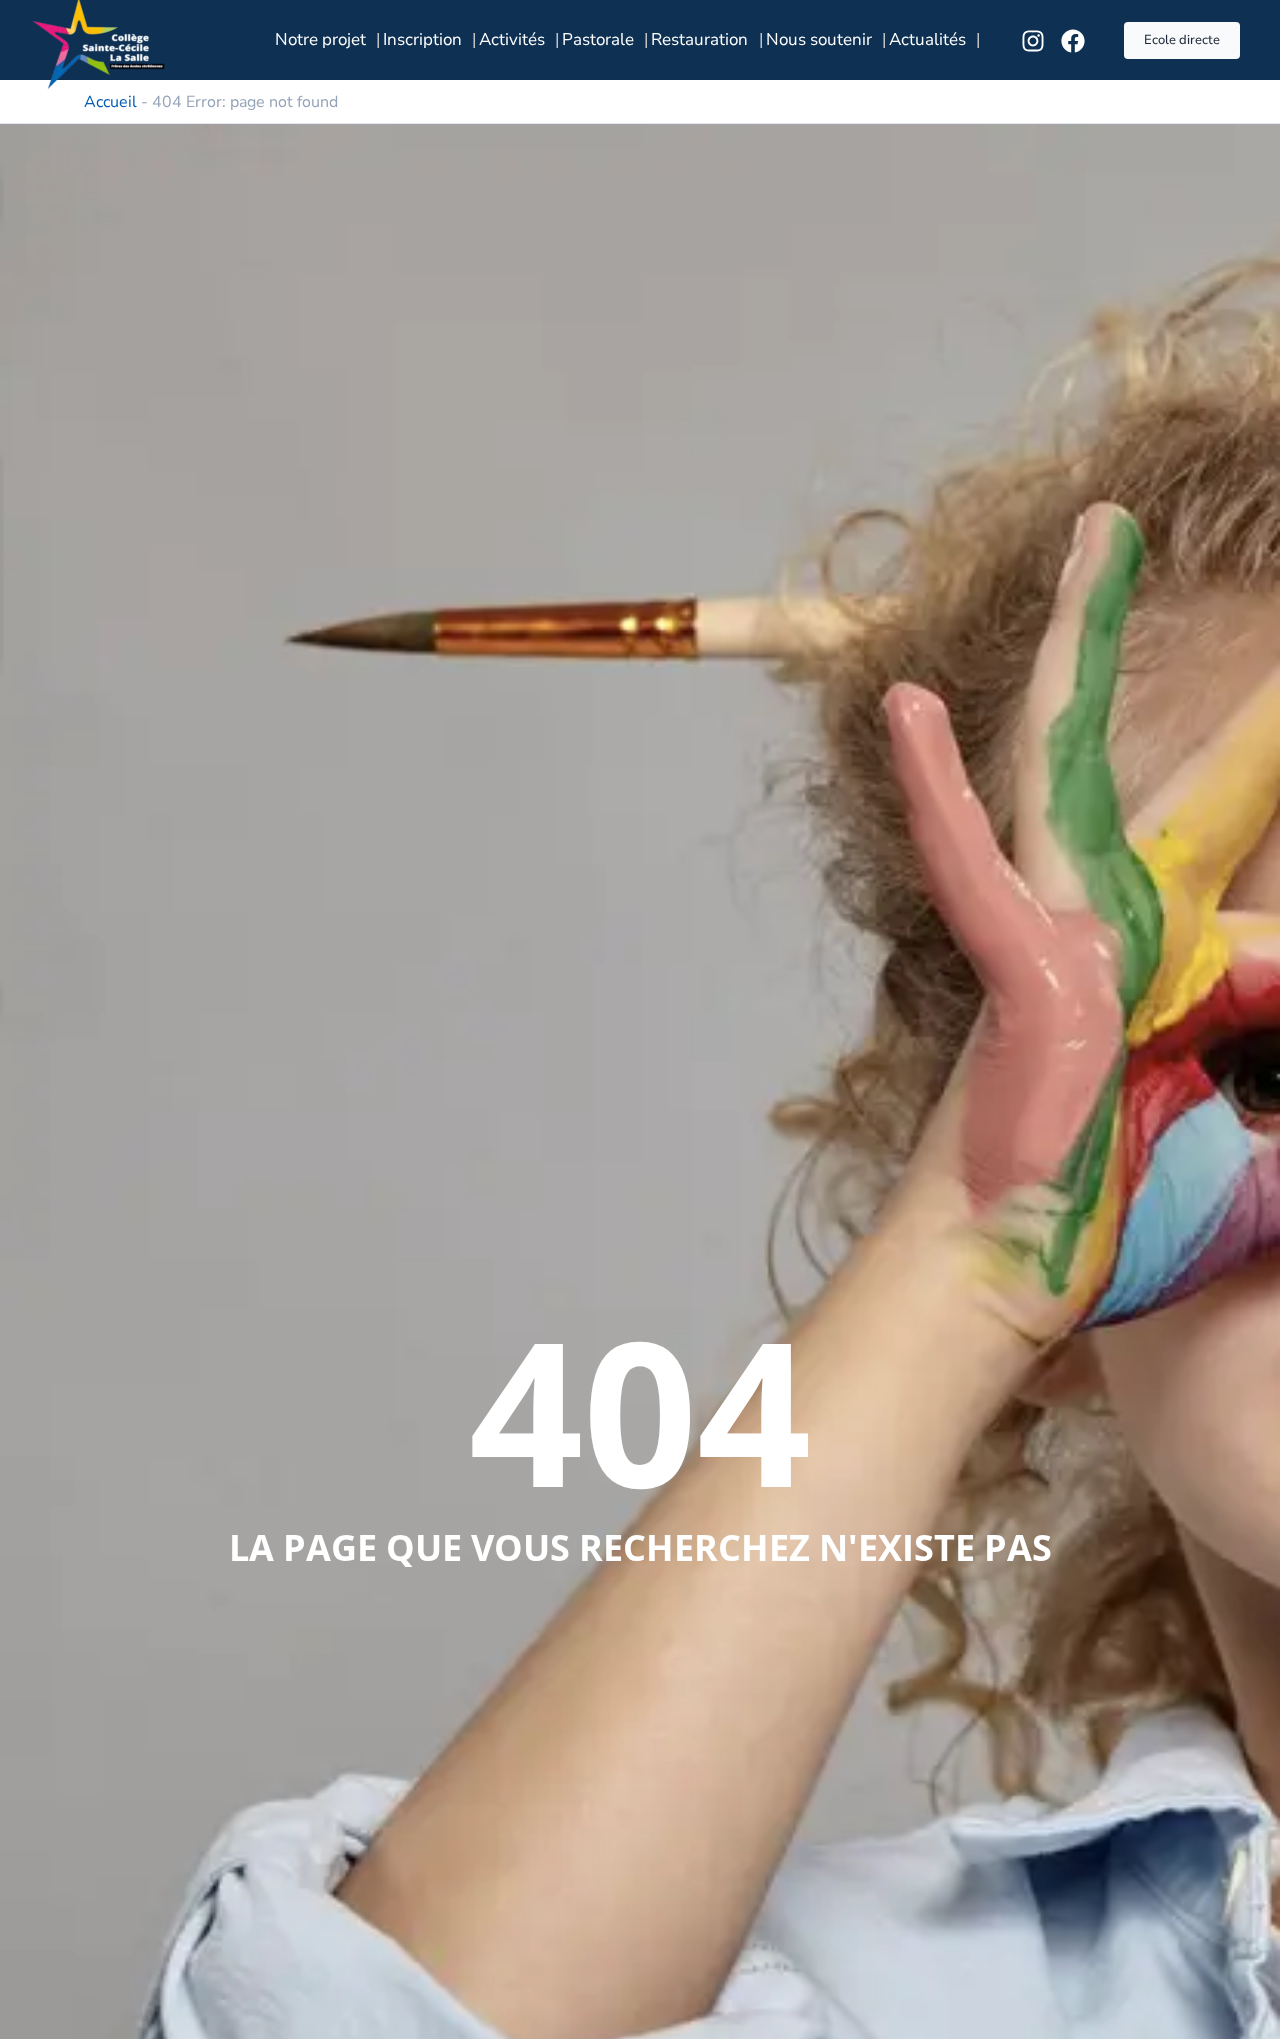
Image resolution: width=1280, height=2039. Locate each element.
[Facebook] (1073, 41)
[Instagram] (1033, 41)
